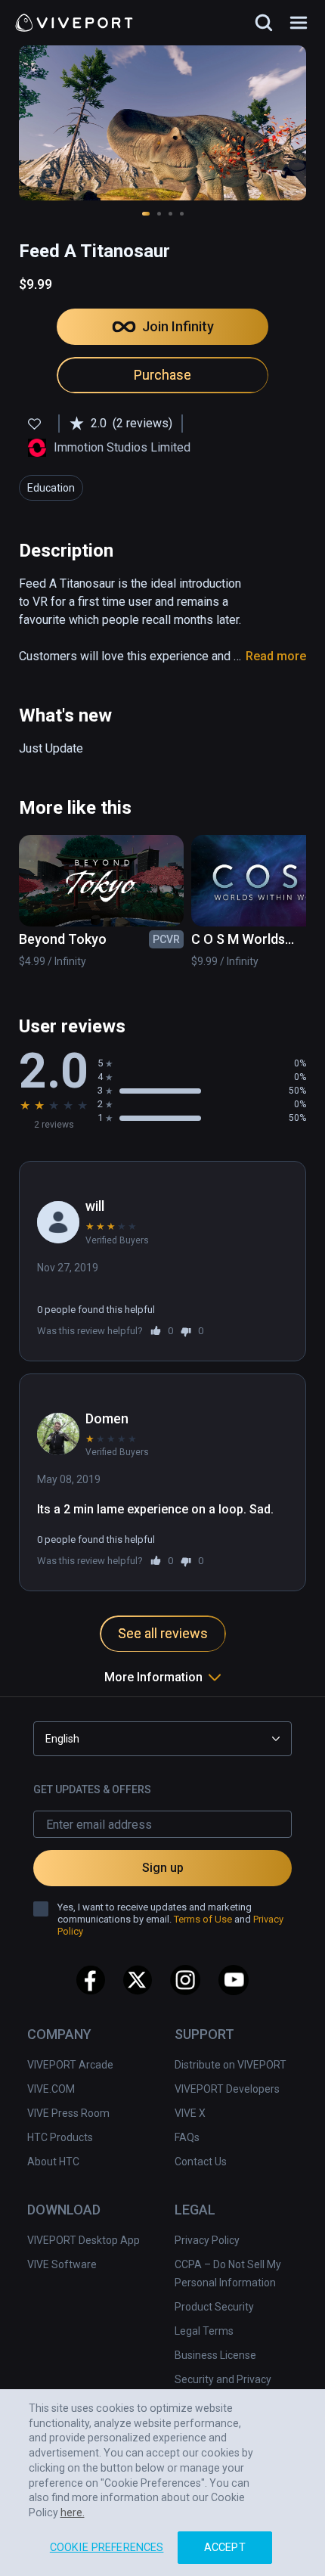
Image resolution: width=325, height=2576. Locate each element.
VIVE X (190, 2113)
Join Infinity (178, 326)
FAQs (187, 2137)
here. (73, 2512)
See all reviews (163, 1633)
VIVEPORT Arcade (70, 2065)
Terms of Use (203, 1919)
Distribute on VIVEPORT (231, 2065)
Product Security (214, 2307)
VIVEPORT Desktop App (84, 2240)
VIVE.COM (51, 2089)
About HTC (53, 2162)
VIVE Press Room (68, 2113)
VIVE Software (62, 2264)
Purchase (162, 375)
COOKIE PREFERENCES (107, 2548)
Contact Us (201, 2162)
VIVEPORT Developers (227, 2089)
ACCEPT (225, 2548)
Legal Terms (204, 2331)
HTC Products (60, 2137)
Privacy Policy (207, 2240)
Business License (215, 2355)
